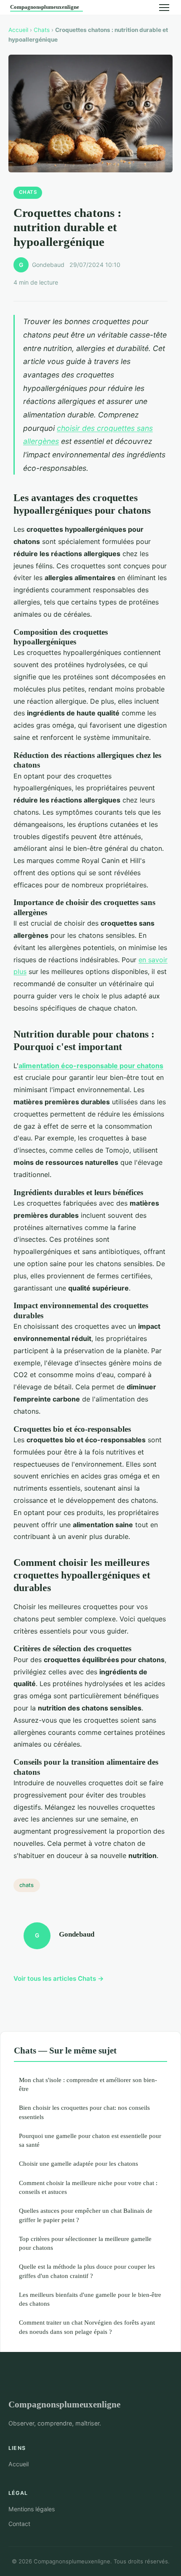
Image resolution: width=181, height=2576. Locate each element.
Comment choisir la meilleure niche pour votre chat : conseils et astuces (88, 2187)
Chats (42, 30)
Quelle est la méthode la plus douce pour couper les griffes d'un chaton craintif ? (87, 2271)
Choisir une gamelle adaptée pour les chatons (79, 2163)
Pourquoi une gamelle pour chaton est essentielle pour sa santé (90, 2140)
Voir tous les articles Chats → (59, 1978)
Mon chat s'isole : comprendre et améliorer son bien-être (88, 2084)
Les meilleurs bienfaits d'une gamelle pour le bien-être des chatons (90, 2299)
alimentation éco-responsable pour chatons (91, 1066)
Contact (19, 2524)
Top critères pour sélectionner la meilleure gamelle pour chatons (85, 2243)
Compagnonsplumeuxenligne (64, 2404)
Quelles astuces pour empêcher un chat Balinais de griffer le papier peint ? (86, 2215)
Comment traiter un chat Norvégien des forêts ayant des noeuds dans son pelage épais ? (87, 2327)
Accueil (18, 30)
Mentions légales (32, 2509)
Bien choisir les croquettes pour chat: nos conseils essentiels (84, 2112)
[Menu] (164, 8)
